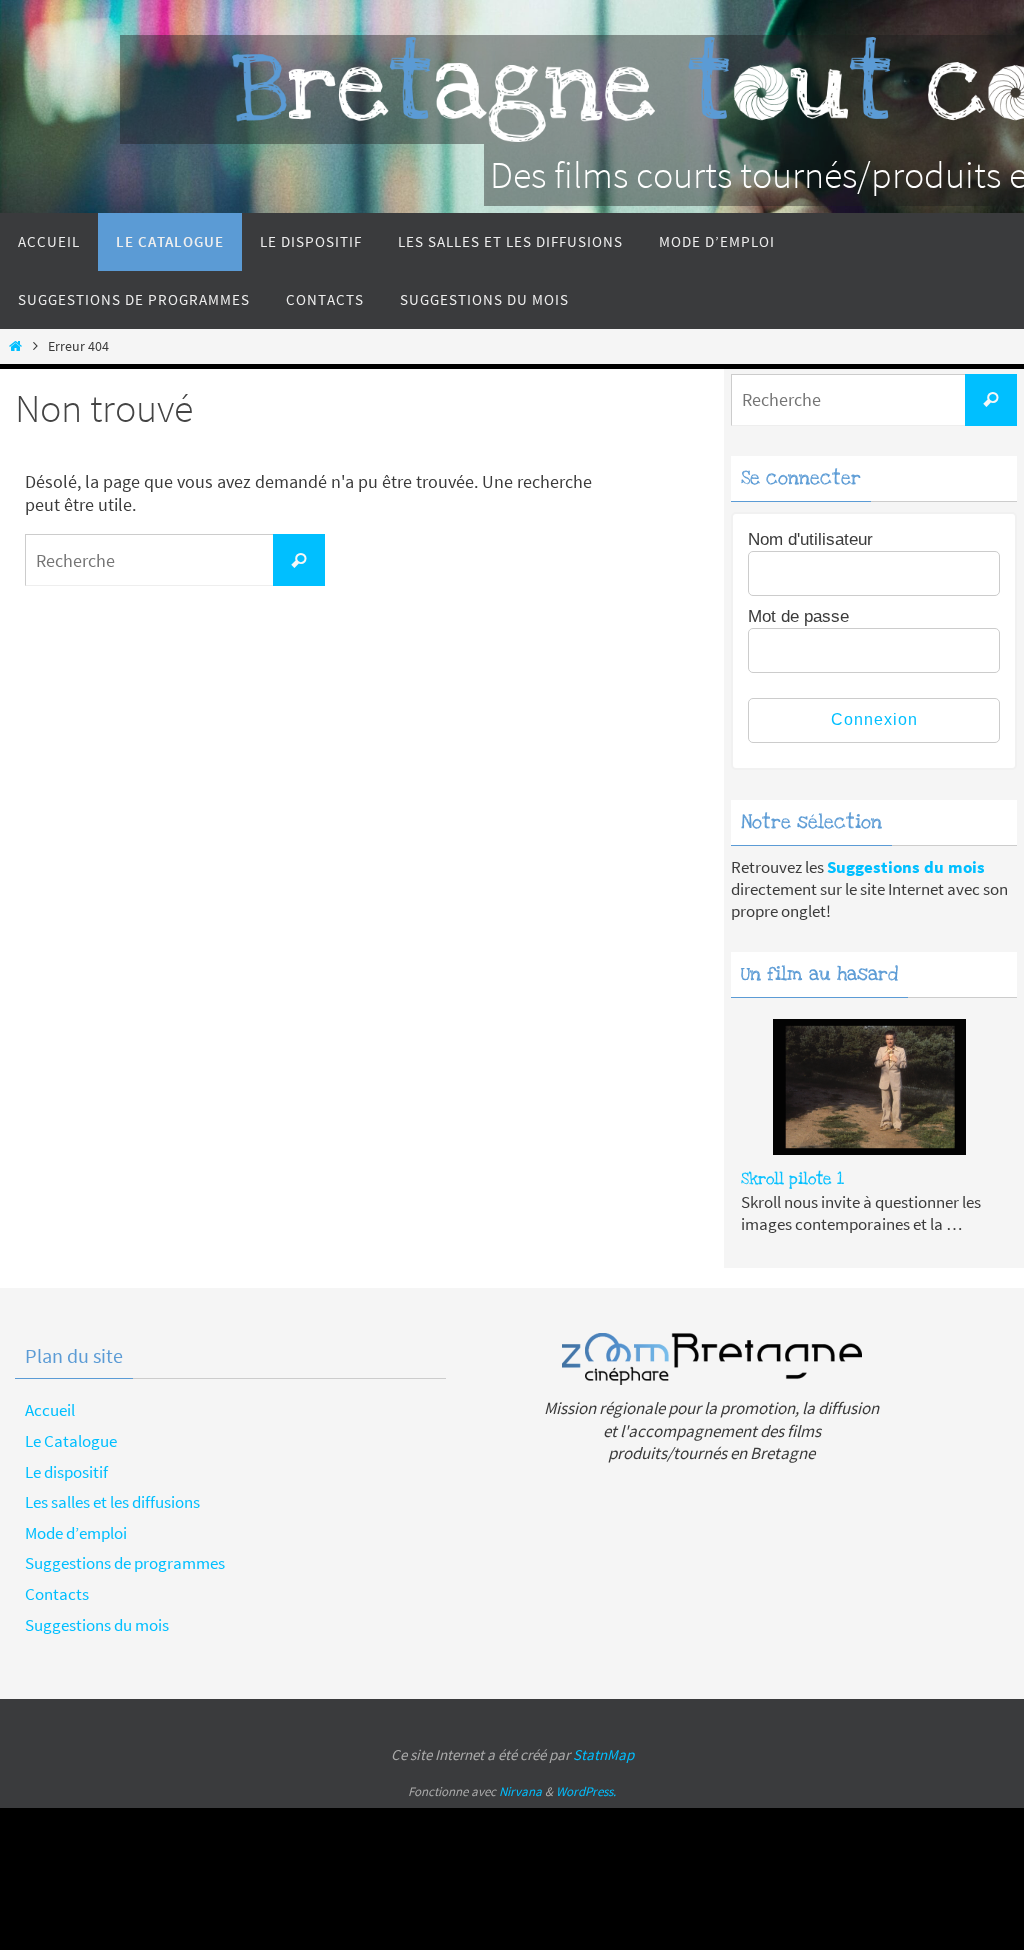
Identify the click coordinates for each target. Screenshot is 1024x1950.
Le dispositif (66, 1472)
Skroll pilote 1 (792, 1179)
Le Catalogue (71, 1441)
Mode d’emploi (76, 1533)
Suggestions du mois (97, 1625)
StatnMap (603, 1754)
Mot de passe (798, 616)
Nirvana (520, 1791)
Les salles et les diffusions (112, 1502)
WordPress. (586, 1791)
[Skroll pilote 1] (869, 1093)
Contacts (57, 1594)
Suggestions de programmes (125, 1563)
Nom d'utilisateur (810, 539)
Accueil (50, 1410)
